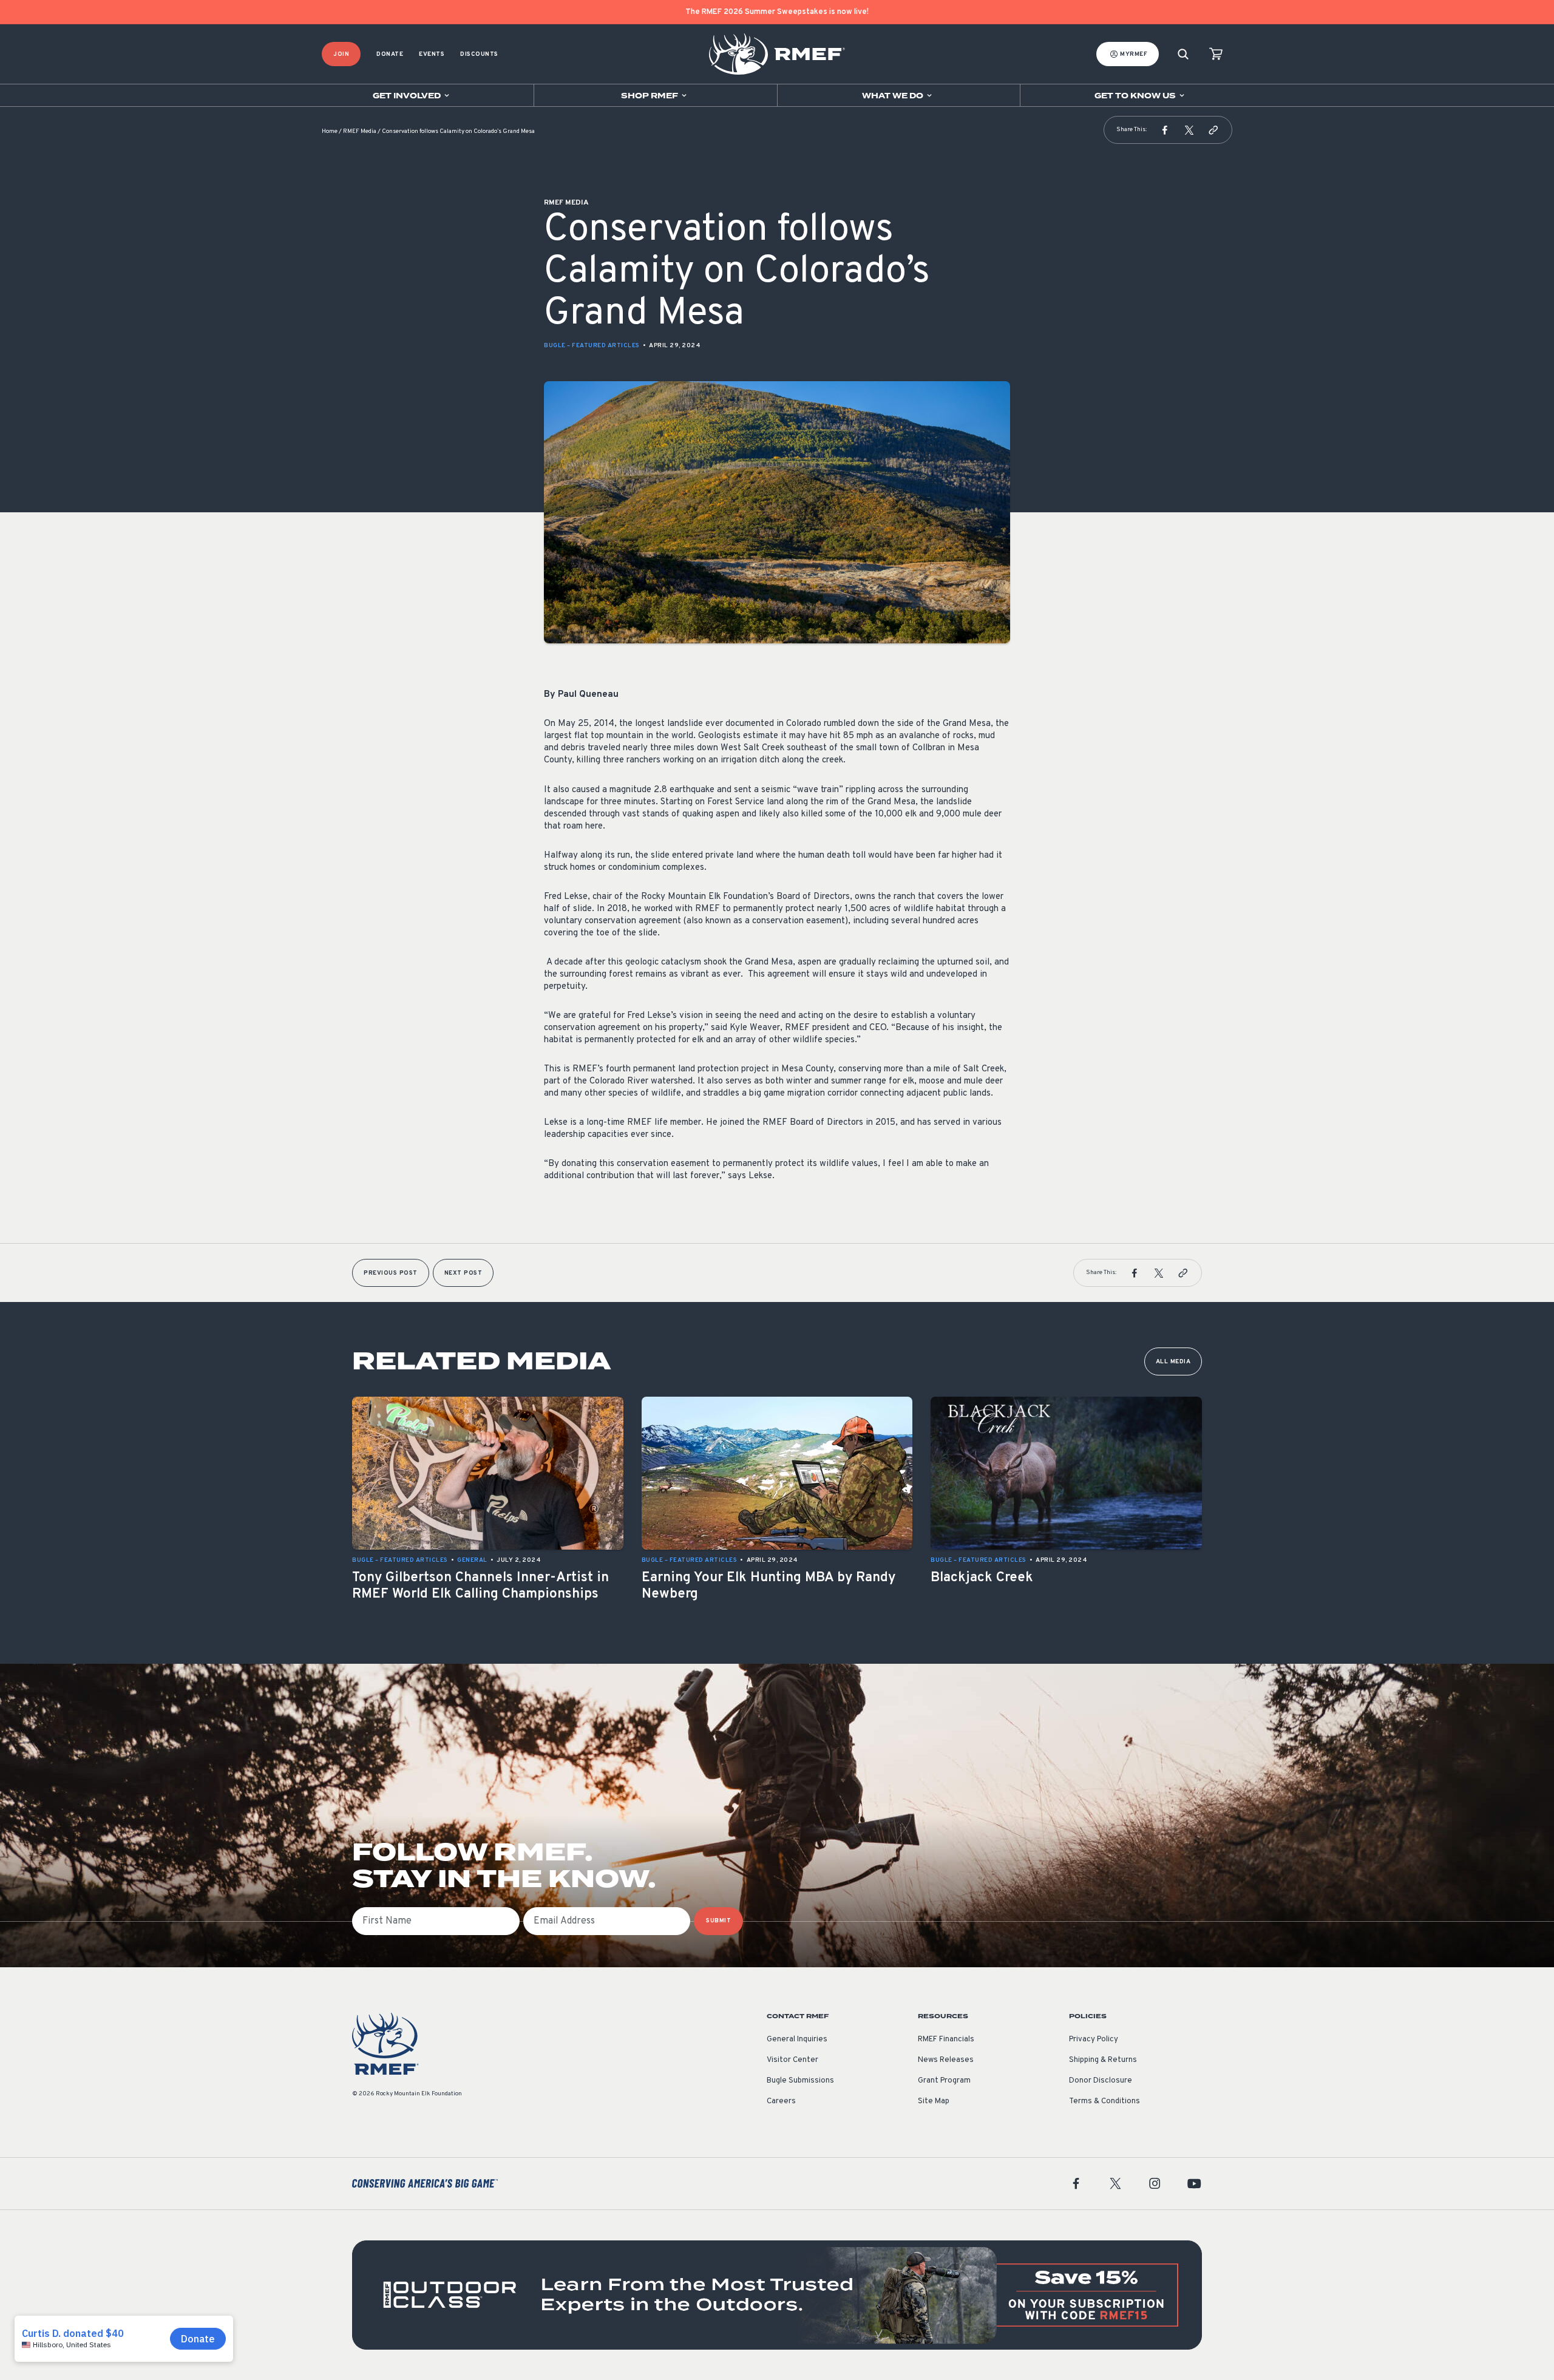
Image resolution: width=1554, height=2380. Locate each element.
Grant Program (944, 2081)
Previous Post (391, 1273)
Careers (781, 2101)
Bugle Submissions (800, 2081)
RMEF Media (360, 131)
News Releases (946, 2060)
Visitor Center (792, 2060)
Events (432, 54)
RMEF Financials (946, 2039)
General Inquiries (797, 2039)
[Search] (1183, 54)
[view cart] (1216, 54)
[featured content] (777, 2295)
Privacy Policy (1094, 2039)
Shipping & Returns (1103, 2060)
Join (341, 54)
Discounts (479, 54)
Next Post (463, 1273)
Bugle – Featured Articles (592, 346)
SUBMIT (718, 1921)
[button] (1165, 130)
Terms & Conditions (1104, 2101)
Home (330, 131)
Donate (390, 54)
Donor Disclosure (1101, 2081)
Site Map (934, 2101)
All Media (1173, 1362)
